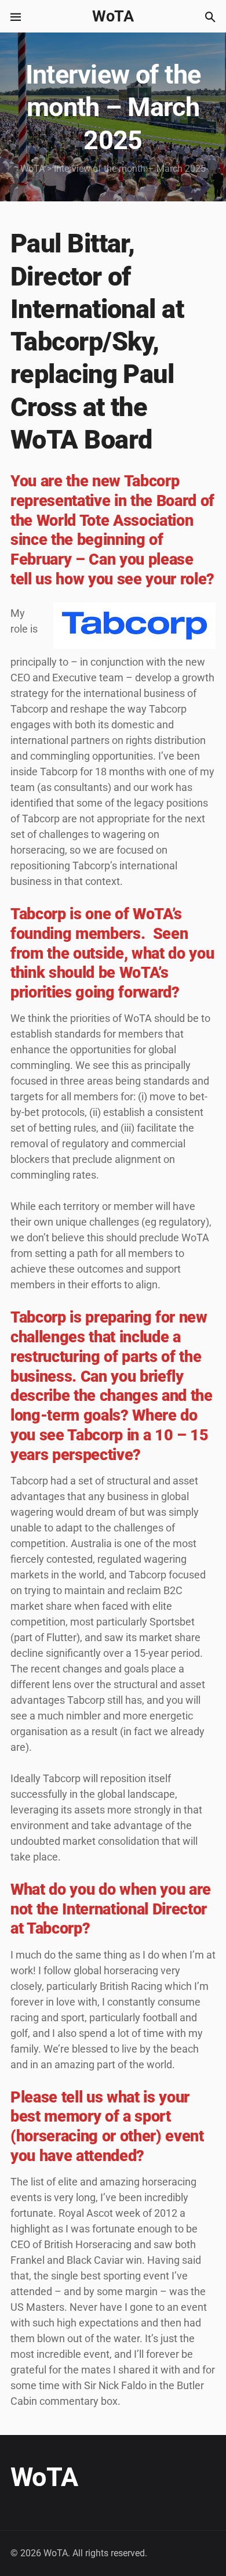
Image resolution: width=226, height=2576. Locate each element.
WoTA (113, 16)
